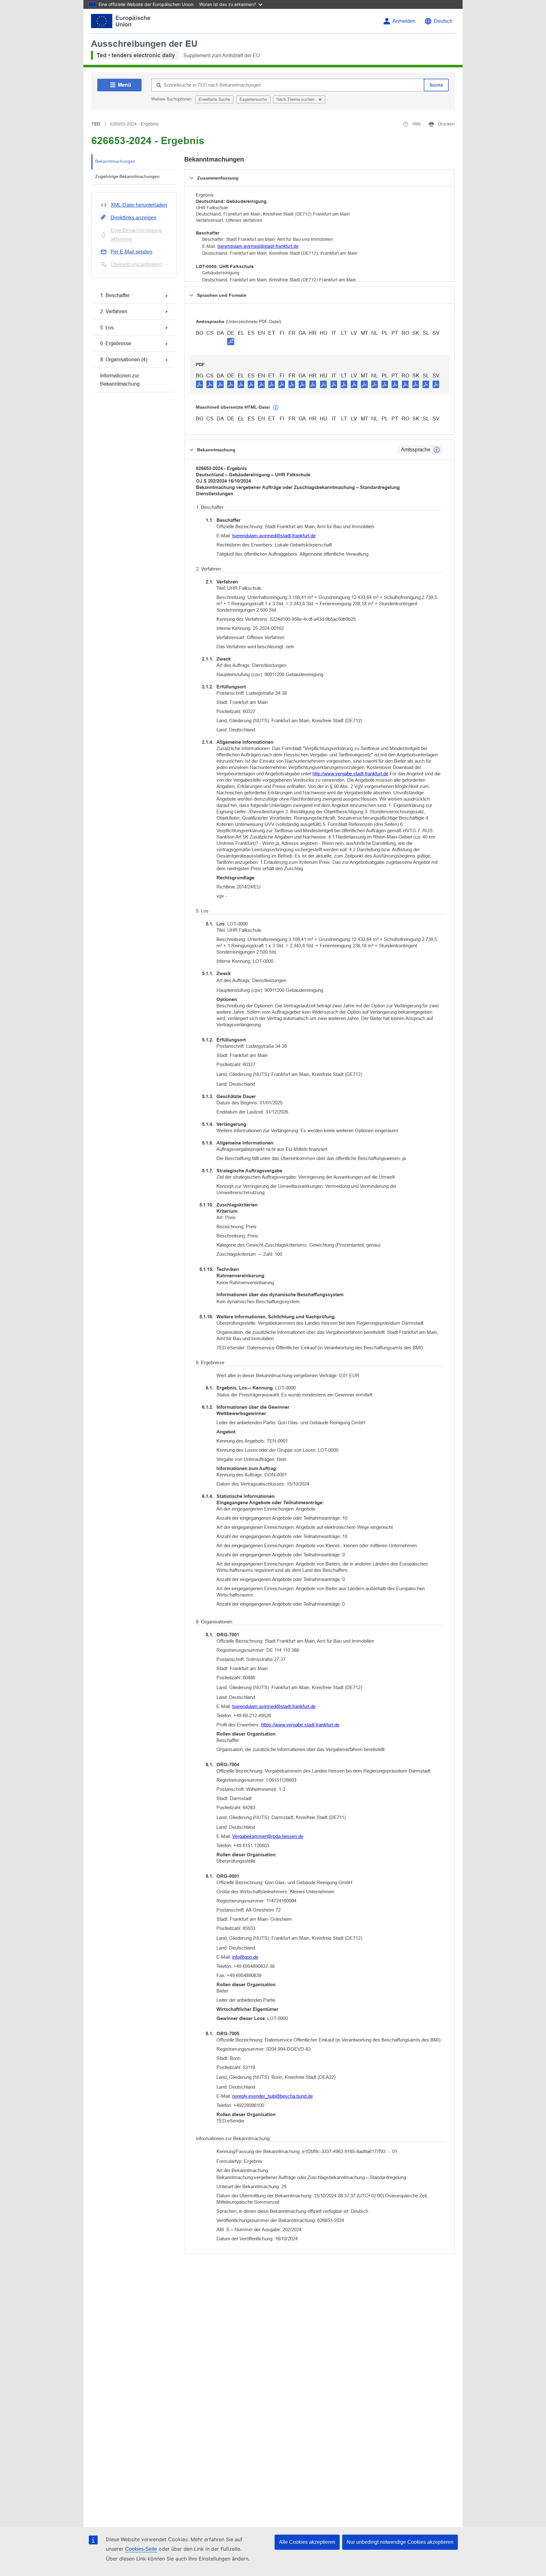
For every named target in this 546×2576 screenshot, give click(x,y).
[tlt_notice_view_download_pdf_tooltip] (199, 384)
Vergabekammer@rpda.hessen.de (268, 1836)
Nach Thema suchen (296, 99)
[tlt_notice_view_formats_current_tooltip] (437, 450)
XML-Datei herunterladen (139, 205)
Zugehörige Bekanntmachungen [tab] (127, 176)
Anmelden (404, 21)
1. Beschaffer (115, 295)
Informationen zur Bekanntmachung (120, 380)
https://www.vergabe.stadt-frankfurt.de (300, 1725)
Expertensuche (253, 99)
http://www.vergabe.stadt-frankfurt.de (350, 774)
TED (96, 124)
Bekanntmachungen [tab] (115, 161)
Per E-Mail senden (131, 252)
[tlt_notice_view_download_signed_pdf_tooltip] (231, 341)
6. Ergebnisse (116, 343)
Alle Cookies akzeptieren (307, 2542)
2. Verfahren (114, 311)
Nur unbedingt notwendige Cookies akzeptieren (400, 2542)
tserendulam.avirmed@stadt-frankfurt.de (258, 246)
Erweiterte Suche (214, 99)
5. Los (107, 328)
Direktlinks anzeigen (133, 218)
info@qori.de (245, 1957)
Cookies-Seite (141, 2549)
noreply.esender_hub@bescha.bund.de (273, 2096)
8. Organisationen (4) (124, 360)
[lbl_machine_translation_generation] (276, 408)
